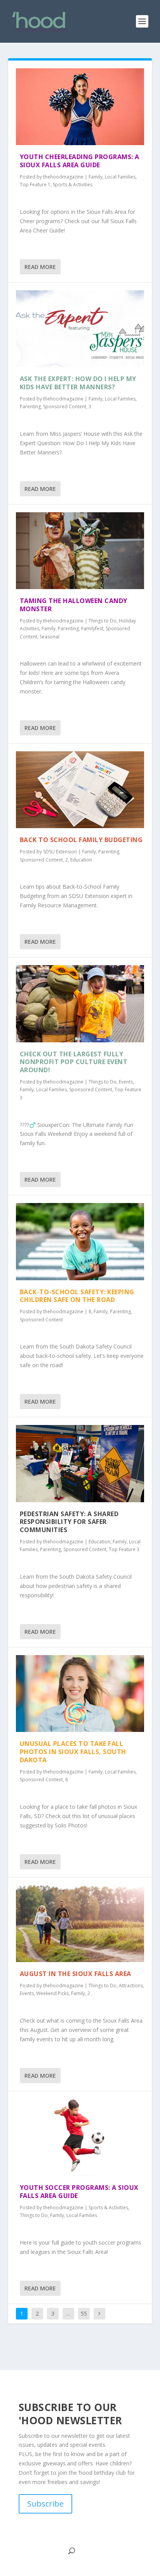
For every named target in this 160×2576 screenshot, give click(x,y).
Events (126, 1082)
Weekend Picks (52, 1993)
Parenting (30, 407)
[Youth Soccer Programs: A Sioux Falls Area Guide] (80, 2137)
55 (84, 2313)
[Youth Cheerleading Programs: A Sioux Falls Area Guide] (80, 107)
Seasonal (50, 637)
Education (81, 860)
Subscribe (45, 2504)
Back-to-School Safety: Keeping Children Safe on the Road (77, 1296)
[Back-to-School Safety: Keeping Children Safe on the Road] (80, 1241)
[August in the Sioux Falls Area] (80, 1924)
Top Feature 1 (35, 185)
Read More (40, 267)
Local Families (120, 177)
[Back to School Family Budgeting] (80, 790)
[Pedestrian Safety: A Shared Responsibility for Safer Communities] (80, 1463)
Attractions (131, 1986)
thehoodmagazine (63, 177)
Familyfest (92, 628)
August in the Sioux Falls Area (76, 1974)
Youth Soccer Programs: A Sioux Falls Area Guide (79, 2192)
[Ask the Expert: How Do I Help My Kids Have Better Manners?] (80, 329)
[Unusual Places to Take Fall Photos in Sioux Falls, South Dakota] (80, 1694)
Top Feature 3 (124, 1549)
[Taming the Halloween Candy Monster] (80, 551)
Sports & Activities (73, 185)
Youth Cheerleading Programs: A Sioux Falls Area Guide (80, 161)
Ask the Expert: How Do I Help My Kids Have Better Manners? (78, 383)
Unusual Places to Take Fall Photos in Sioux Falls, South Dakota (73, 1752)
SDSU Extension (60, 852)
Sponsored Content (65, 407)
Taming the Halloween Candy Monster (74, 605)
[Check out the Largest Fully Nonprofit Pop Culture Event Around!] (80, 1004)
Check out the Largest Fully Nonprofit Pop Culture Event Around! (74, 1062)
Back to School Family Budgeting (81, 840)
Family (96, 177)
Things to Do (103, 621)
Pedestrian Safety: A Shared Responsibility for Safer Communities (69, 1522)
